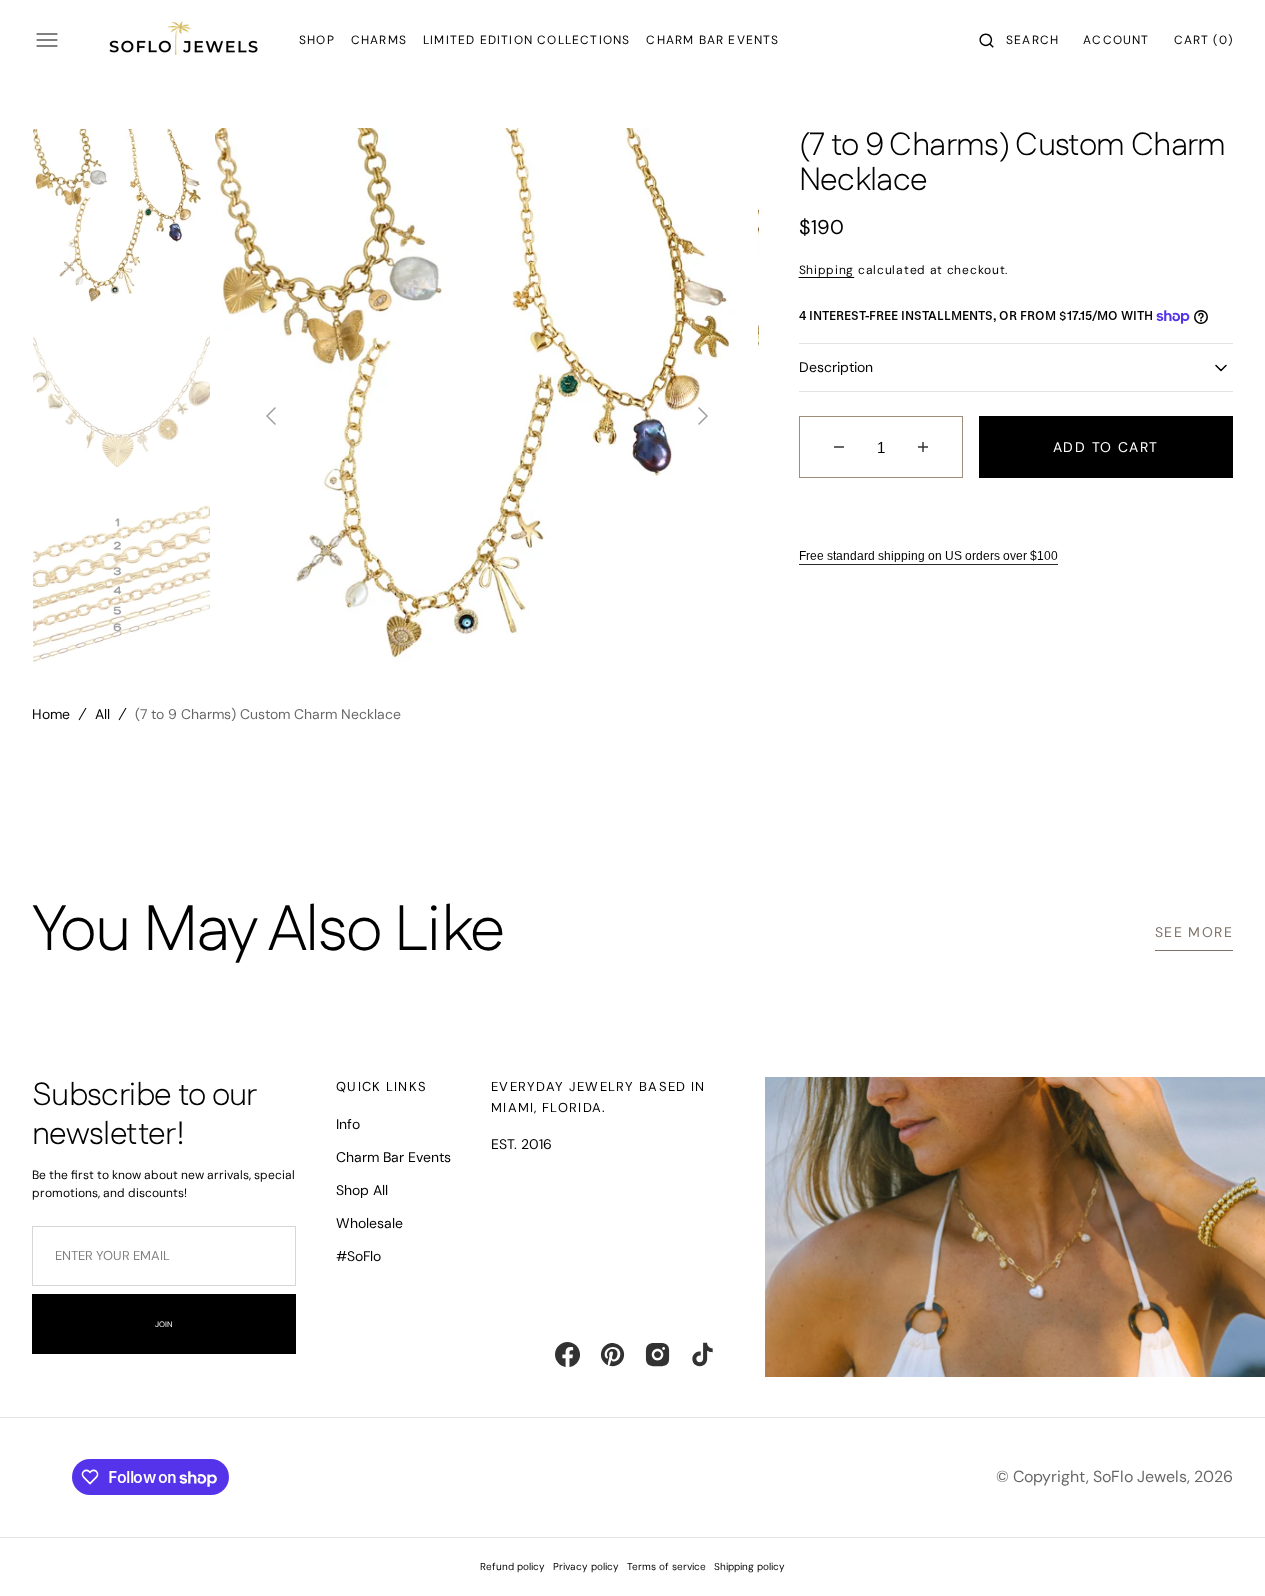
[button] (1019, 40)
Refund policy (512, 1566)
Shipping (827, 270)
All (102, 714)
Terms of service (666, 1566)
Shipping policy (749, 1566)
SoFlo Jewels (1140, 1476)
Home (51, 714)
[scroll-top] (1219, 1550)
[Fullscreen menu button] (47, 40)
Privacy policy (586, 1566)
